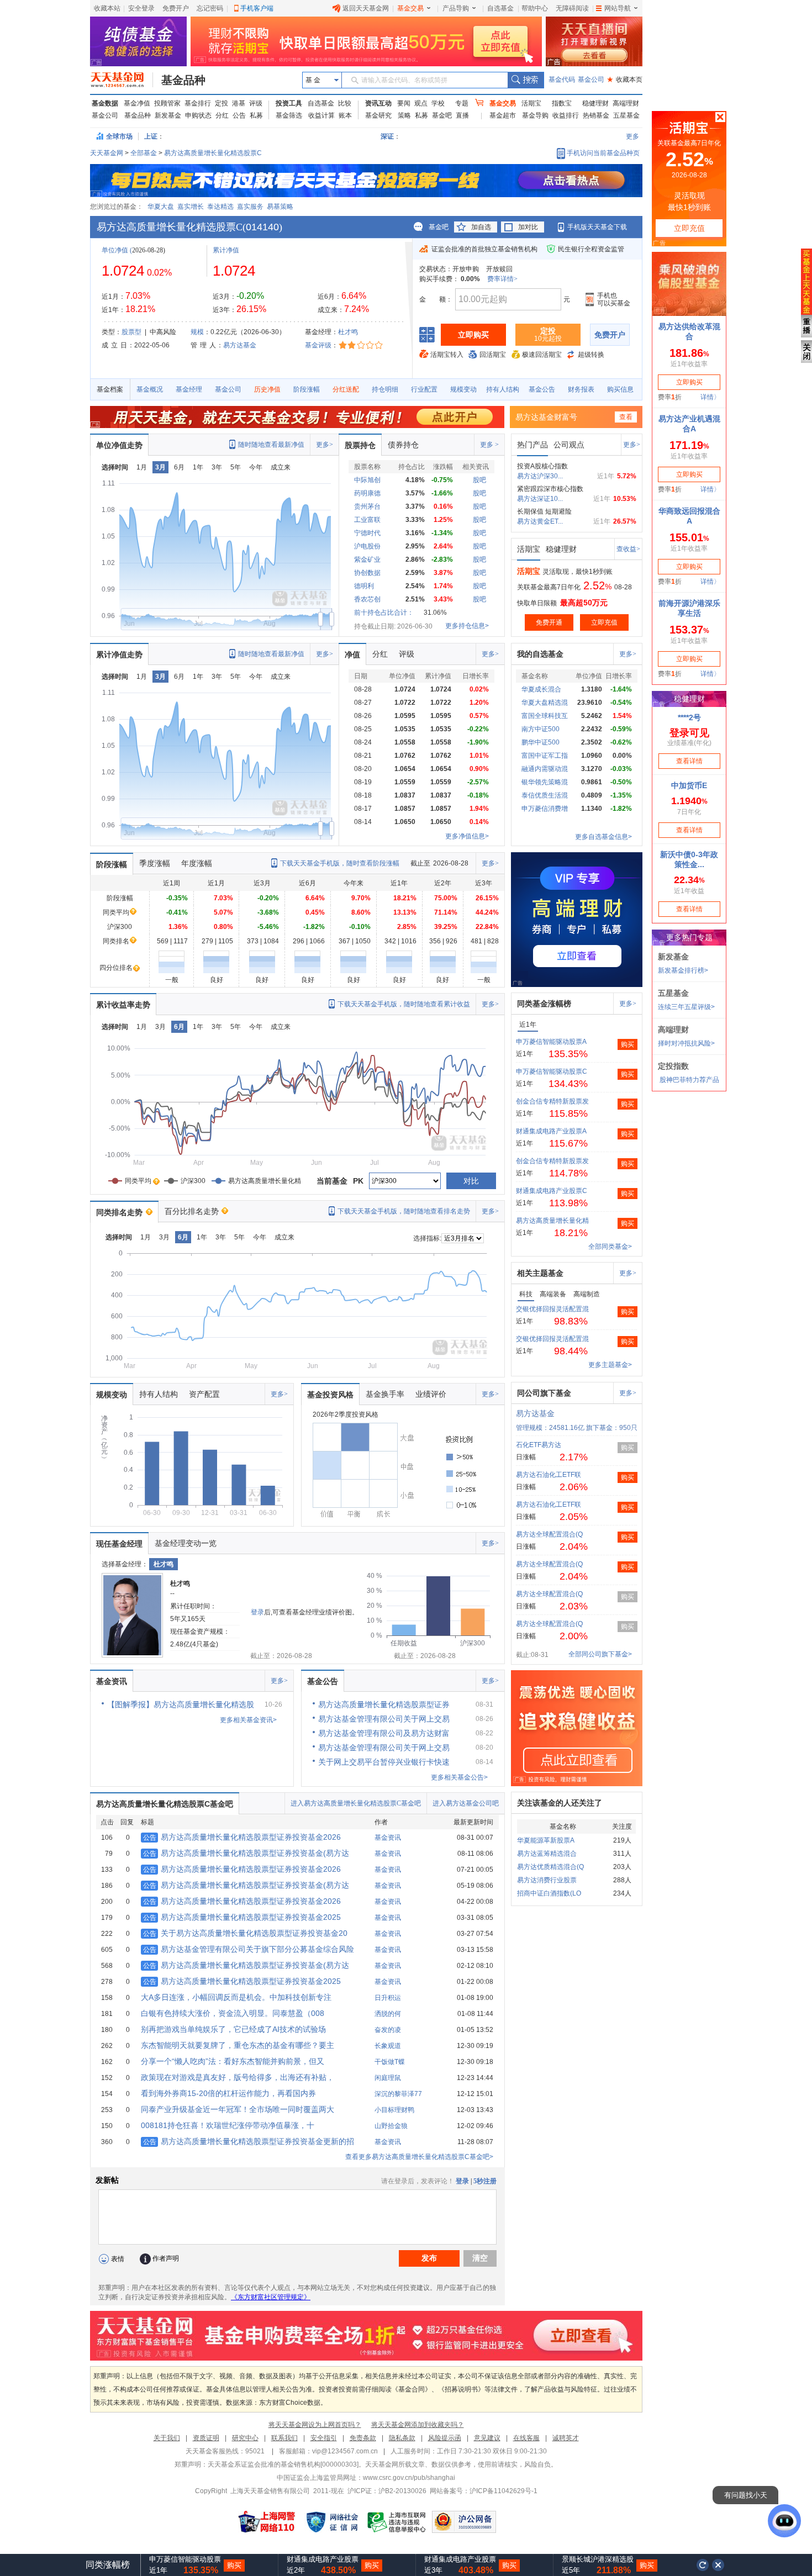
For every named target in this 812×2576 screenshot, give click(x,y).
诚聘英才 (566, 2438)
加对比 (528, 227)
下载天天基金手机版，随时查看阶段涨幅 (340, 863)
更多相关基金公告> (459, 1777)
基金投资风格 (330, 1395)
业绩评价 (431, 1394)
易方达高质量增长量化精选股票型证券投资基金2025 (242, 1917)
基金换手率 (385, 1394)
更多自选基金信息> (603, 837)
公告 (239, 115)
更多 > (489, 445)
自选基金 (500, 8)
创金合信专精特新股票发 (552, 1101)
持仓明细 (385, 389)
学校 (438, 103)
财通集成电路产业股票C (552, 1191)
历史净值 (267, 389)
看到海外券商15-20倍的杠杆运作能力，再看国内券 (228, 2093)
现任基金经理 (119, 1544)
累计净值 (226, 250)
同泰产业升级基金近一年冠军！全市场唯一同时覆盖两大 (238, 2109)
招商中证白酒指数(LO (549, 1893)
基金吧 (442, 115)
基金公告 (542, 389)
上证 (151, 136)
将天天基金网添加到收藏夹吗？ (418, 2425)
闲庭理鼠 (388, 2078)
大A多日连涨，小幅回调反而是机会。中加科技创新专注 (236, 1997)
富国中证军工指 (545, 756)
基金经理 (189, 389)
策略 (404, 115)
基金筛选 (289, 115)
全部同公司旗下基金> (600, 1654)
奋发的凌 (388, 2030)
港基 (239, 103)
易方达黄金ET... (540, 521)
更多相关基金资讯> (248, 1720)
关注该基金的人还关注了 (560, 1803)
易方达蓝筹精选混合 (547, 1854)
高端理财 (626, 103)
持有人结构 (503, 389)
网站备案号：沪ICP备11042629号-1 (484, 2491)
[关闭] (719, 2565)
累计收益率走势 (123, 1005)
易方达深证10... (540, 499)
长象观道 (388, 2046)
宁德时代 (367, 533)
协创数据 (367, 573)
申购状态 (198, 115)
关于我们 (167, 2438)
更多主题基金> (610, 1365)
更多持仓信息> (467, 626)
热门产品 (532, 445)
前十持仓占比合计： (384, 613)
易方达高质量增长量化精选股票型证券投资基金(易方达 (246, 1853)
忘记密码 (210, 8)
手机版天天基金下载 (597, 227)
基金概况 (150, 389)
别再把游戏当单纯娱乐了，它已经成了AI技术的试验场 (233, 2029)
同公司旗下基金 (544, 1393)
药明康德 (367, 493)
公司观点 (569, 445)
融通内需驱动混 (545, 769)
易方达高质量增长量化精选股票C (213, 153)
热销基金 (596, 115)
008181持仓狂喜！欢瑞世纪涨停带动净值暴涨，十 (228, 2125)
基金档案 (110, 389)
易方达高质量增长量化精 (552, 1221)
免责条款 (363, 2438)
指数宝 (562, 103)
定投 (222, 103)
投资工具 (289, 103)
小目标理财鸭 (394, 2110)
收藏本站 (107, 8)
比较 (345, 103)
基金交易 (410, 8)
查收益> (628, 549)
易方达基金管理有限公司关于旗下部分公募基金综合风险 (249, 1949)
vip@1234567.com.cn (345, 2451)
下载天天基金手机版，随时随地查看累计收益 (404, 1004)
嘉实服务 (250, 207)
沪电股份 (367, 546)
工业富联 (367, 520)
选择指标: (427, 1238)
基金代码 (562, 80)
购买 (628, 1044)
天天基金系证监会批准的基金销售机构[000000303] (283, 2464)
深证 (391, 136)
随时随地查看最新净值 (271, 445)
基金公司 (591, 80)
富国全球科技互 (545, 716)
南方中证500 (541, 729)
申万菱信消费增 (545, 809)
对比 (471, 1181)
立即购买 (473, 335)
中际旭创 (367, 480)
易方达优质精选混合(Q (550, 1867)
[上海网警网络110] (267, 2522)
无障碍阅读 (572, 8)
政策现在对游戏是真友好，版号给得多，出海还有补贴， (238, 2077)
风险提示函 (445, 2438)
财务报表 (581, 389)
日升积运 (388, 1998)
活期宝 (531, 103)
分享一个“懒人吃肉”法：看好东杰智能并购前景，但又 (233, 2061)
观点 (421, 103)
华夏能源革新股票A (546, 1840)
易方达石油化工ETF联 (549, 1475)
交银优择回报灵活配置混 (552, 1309)
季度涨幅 (155, 863)
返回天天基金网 (366, 8)
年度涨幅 (197, 863)
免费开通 (549, 622)
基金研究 (378, 115)
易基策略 (280, 207)
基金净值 (137, 103)
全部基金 (144, 153)
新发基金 (168, 115)
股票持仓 (360, 445)
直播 (462, 115)
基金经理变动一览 (186, 1543)
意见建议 (487, 2438)
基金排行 (198, 103)
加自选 (481, 227)
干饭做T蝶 (390, 2062)
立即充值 (604, 622)
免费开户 (176, 8)
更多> (325, 445)
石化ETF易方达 (539, 1445)
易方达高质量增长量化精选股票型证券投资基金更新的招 (249, 2141)
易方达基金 (240, 345)
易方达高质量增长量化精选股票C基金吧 (165, 1804)
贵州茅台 (367, 506)
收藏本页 (625, 80)
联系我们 (284, 2438)
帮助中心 (535, 8)
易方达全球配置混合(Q (549, 1534)
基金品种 (183, 80)
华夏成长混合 (541, 689)
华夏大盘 (161, 207)
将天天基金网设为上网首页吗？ (315, 2425)
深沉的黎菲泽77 (398, 2094)
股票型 (131, 332)
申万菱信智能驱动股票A (551, 1042)
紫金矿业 (367, 559)
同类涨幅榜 (108, 2565)
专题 (462, 103)
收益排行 (566, 115)
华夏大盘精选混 (545, 703)
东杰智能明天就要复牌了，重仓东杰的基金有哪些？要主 (238, 2045)
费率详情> (502, 279)
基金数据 (105, 103)
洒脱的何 (388, 2014)
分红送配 (346, 389)
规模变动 (463, 389)
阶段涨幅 (307, 389)
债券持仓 (403, 445)
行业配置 (424, 389)
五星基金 (626, 115)
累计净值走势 (119, 654)
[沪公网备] (464, 2522)
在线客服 (526, 2438)
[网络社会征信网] (332, 2522)
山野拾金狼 (391, 2126)
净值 (352, 654)
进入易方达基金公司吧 (466, 1803)
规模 (197, 332)
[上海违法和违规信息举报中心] (397, 2522)
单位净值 (115, 250)
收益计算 (321, 115)
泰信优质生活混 (545, 795)
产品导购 (456, 8)
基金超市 (503, 115)
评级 (256, 103)
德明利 (364, 586)
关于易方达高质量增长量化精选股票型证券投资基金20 (245, 1933)
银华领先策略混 (545, 782)
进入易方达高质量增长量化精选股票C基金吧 (356, 1803)
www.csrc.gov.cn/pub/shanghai (409, 2478)
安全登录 (141, 8)
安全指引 (324, 2438)
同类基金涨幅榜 (544, 1004)
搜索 (526, 80)
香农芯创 (367, 599)
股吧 (479, 480)
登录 (257, 1612)
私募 (256, 115)
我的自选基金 (540, 654)
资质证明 (206, 2438)
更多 (632, 136)
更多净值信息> (467, 836)
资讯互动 (378, 103)
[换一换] (703, 2565)
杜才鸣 (348, 332)
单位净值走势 (119, 445)
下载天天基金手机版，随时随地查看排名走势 (404, 1211)
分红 (222, 115)
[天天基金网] (122, 80)
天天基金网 (107, 153)
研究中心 (245, 2438)
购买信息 (620, 389)
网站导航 (618, 8)
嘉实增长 (191, 207)
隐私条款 (402, 2438)
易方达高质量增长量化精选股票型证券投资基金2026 (242, 1837)
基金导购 (535, 115)
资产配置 (204, 1394)
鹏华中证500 (541, 742)
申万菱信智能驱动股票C (552, 1071)
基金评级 (318, 345)
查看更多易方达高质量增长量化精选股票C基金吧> (419, 2157)
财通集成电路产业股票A (551, 1131)
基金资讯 (112, 1681)
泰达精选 (220, 207)
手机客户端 (257, 8)
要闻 (404, 103)
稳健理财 (595, 103)
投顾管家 (167, 103)
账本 (345, 115)
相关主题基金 (540, 1273)
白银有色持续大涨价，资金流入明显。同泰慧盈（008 (233, 2013)
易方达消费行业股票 (547, 1880)
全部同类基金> (610, 1247)
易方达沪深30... (540, 476)
